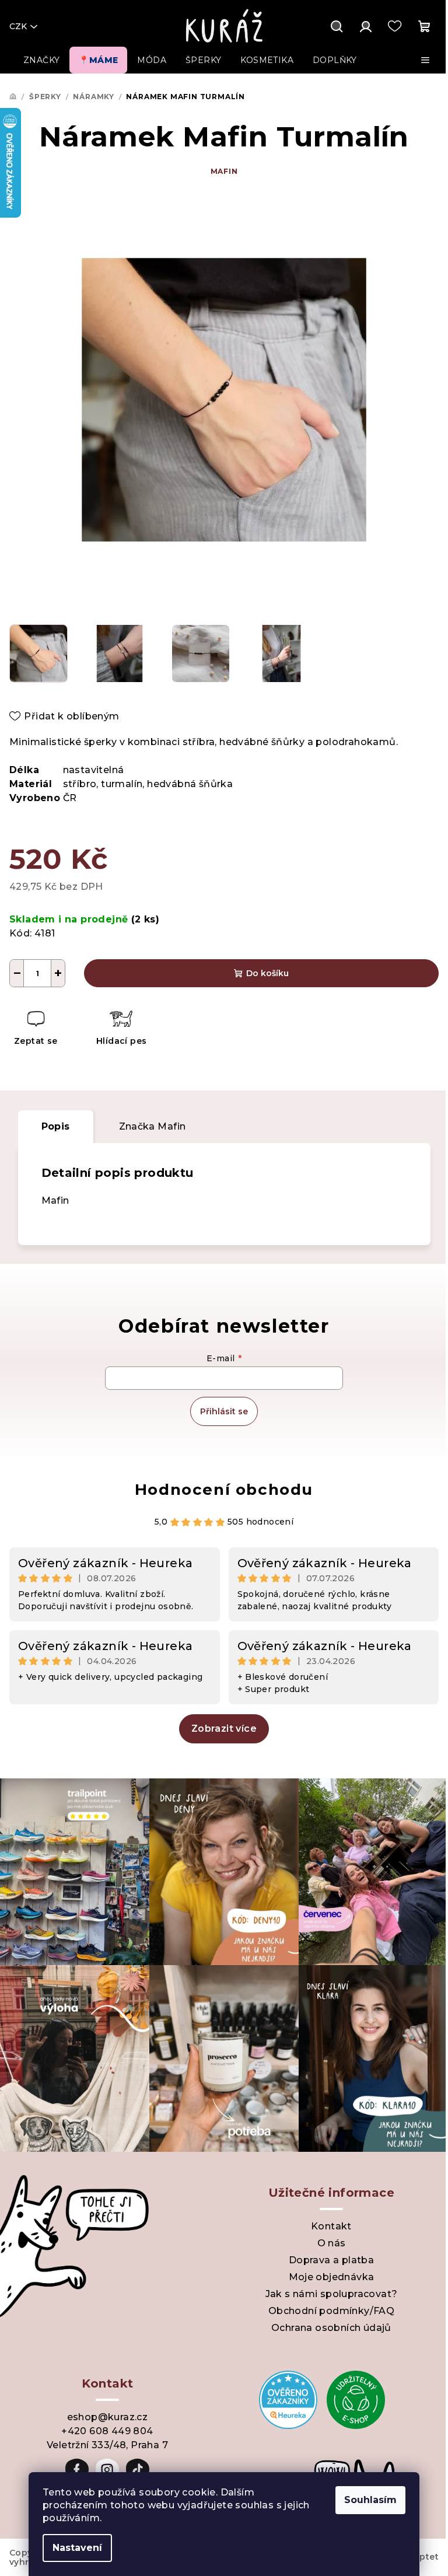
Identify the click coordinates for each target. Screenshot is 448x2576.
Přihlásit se (224, 1411)
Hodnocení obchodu (224, 1490)
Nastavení (77, 2548)
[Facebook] (77, 2470)
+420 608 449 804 (107, 2431)
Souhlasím (370, 2500)
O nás (332, 2243)
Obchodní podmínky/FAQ (331, 2311)
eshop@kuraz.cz (108, 2417)
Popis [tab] (56, 1126)
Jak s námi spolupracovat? (332, 2294)
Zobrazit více (224, 1729)
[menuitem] (41, 60)
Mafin (224, 171)
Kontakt (331, 2226)
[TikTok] (138, 2470)
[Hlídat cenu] (121, 1030)
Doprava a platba (331, 2260)
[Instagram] (107, 2470)
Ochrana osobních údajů (331, 2328)
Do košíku (267, 973)
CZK (18, 26)
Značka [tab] (153, 1126)
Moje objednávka (332, 2277)
